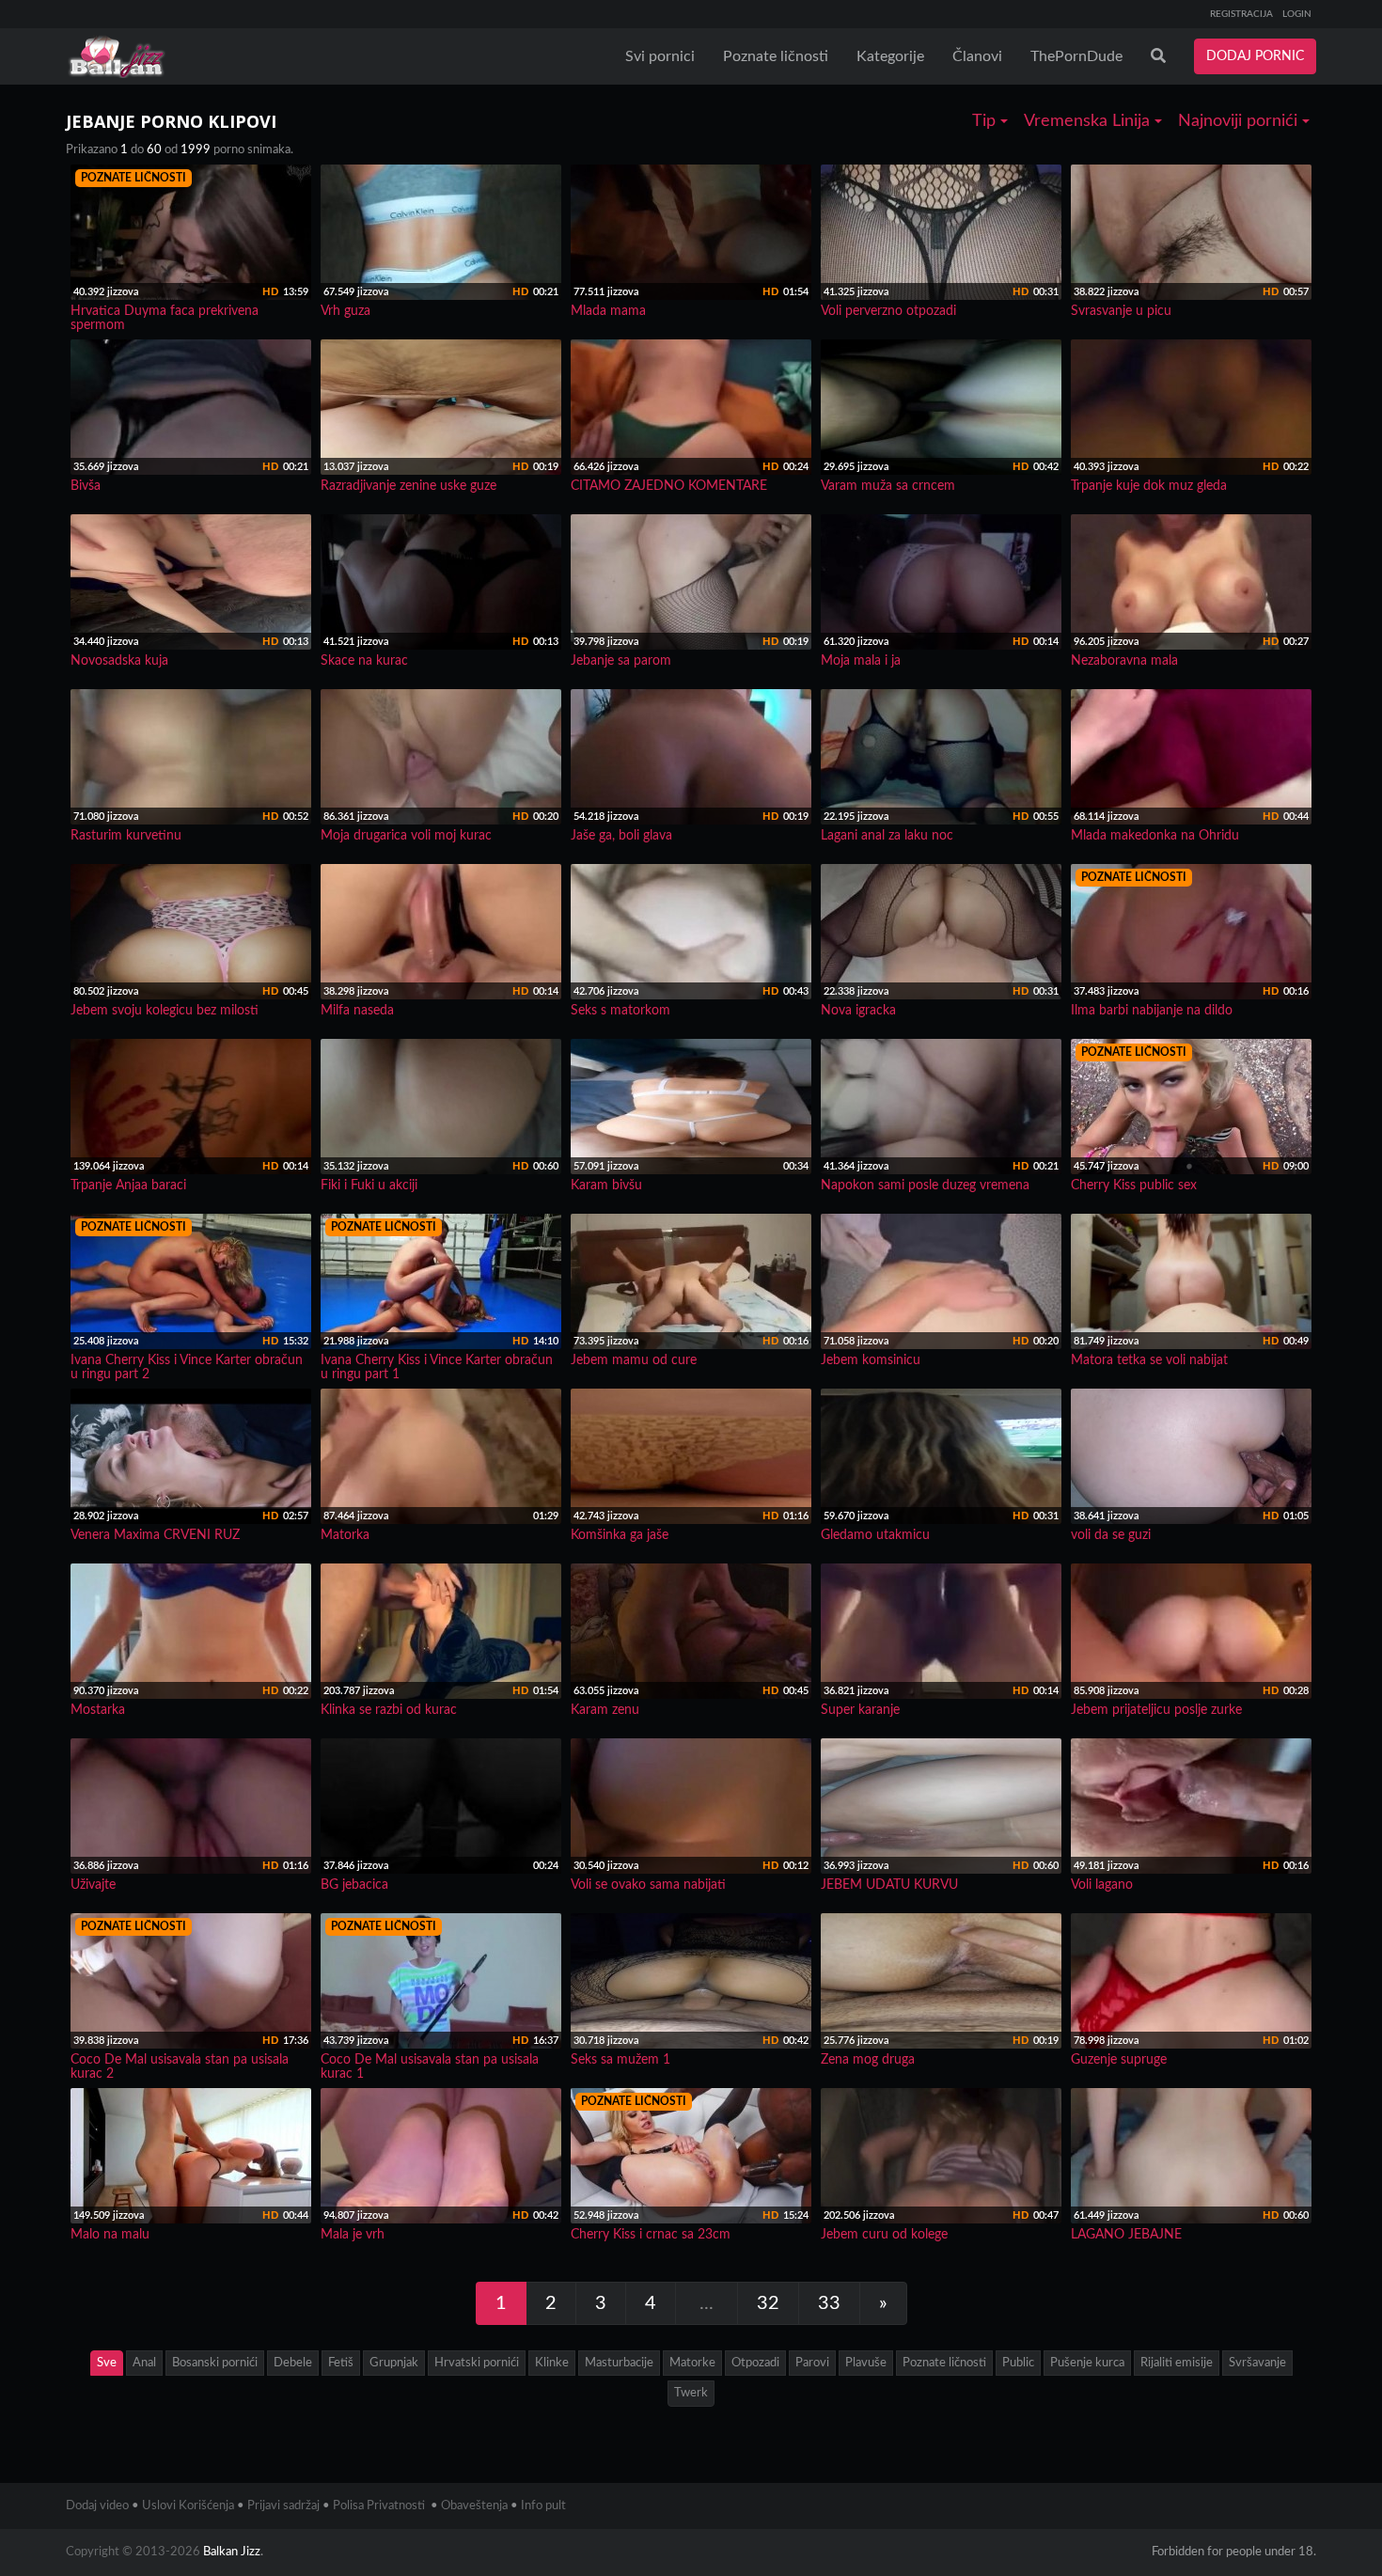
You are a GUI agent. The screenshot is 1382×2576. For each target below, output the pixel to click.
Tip (986, 121)
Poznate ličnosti (776, 56)
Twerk (691, 2393)
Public (1018, 2363)
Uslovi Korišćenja (188, 2506)
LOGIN (1297, 14)
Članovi (977, 56)
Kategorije (890, 56)
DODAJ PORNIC (1255, 56)
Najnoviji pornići (1240, 121)
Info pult (543, 2506)
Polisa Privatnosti (379, 2506)
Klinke (552, 2363)
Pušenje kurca (1087, 2363)
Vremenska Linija (1089, 121)
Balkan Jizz (232, 2552)
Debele (293, 2363)
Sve (107, 2363)
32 (768, 2303)
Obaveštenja (474, 2506)
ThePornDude (1076, 56)
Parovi (812, 2363)
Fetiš (341, 2363)
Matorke (692, 2363)
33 (829, 2303)
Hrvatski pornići (477, 2363)
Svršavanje (1257, 2363)
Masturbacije (619, 2363)
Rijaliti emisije (1177, 2363)
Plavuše (866, 2363)
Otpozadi (755, 2363)
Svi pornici (660, 56)
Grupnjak (394, 2363)
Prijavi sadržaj (283, 2506)
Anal (144, 2363)
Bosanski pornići (215, 2363)
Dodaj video (97, 2506)
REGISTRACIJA (1241, 14)
